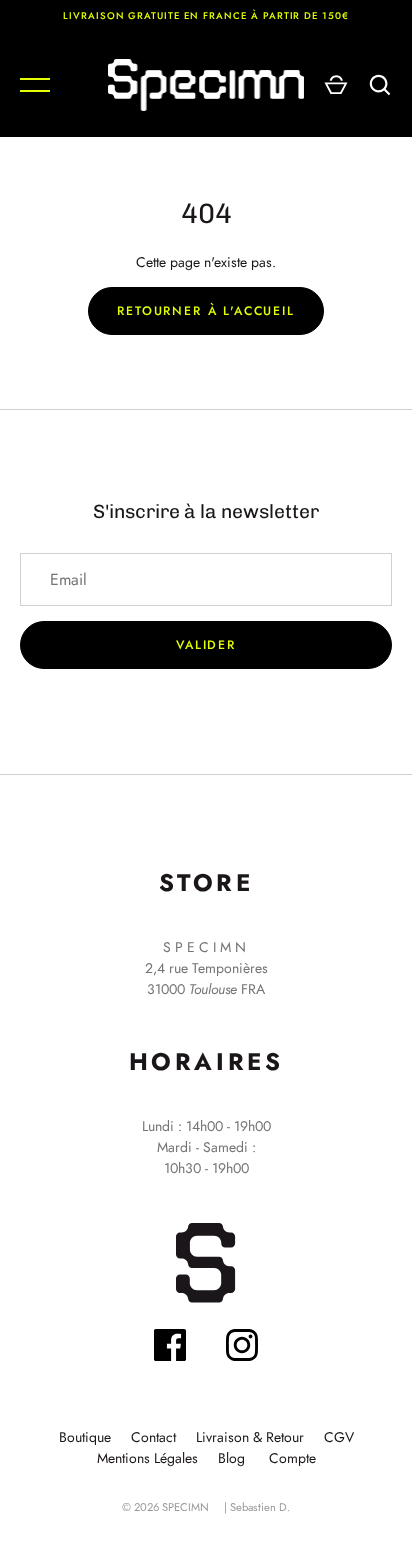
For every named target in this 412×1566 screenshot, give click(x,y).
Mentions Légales (147, 1458)
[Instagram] (242, 1348)
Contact (153, 1437)
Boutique (85, 1437)
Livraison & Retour (250, 1437)
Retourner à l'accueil (206, 311)
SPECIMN (185, 1507)
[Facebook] (170, 1348)
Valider (206, 645)
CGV (339, 1437)
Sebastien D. (260, 1507)
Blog (231, 1458)
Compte (292, 1458)
